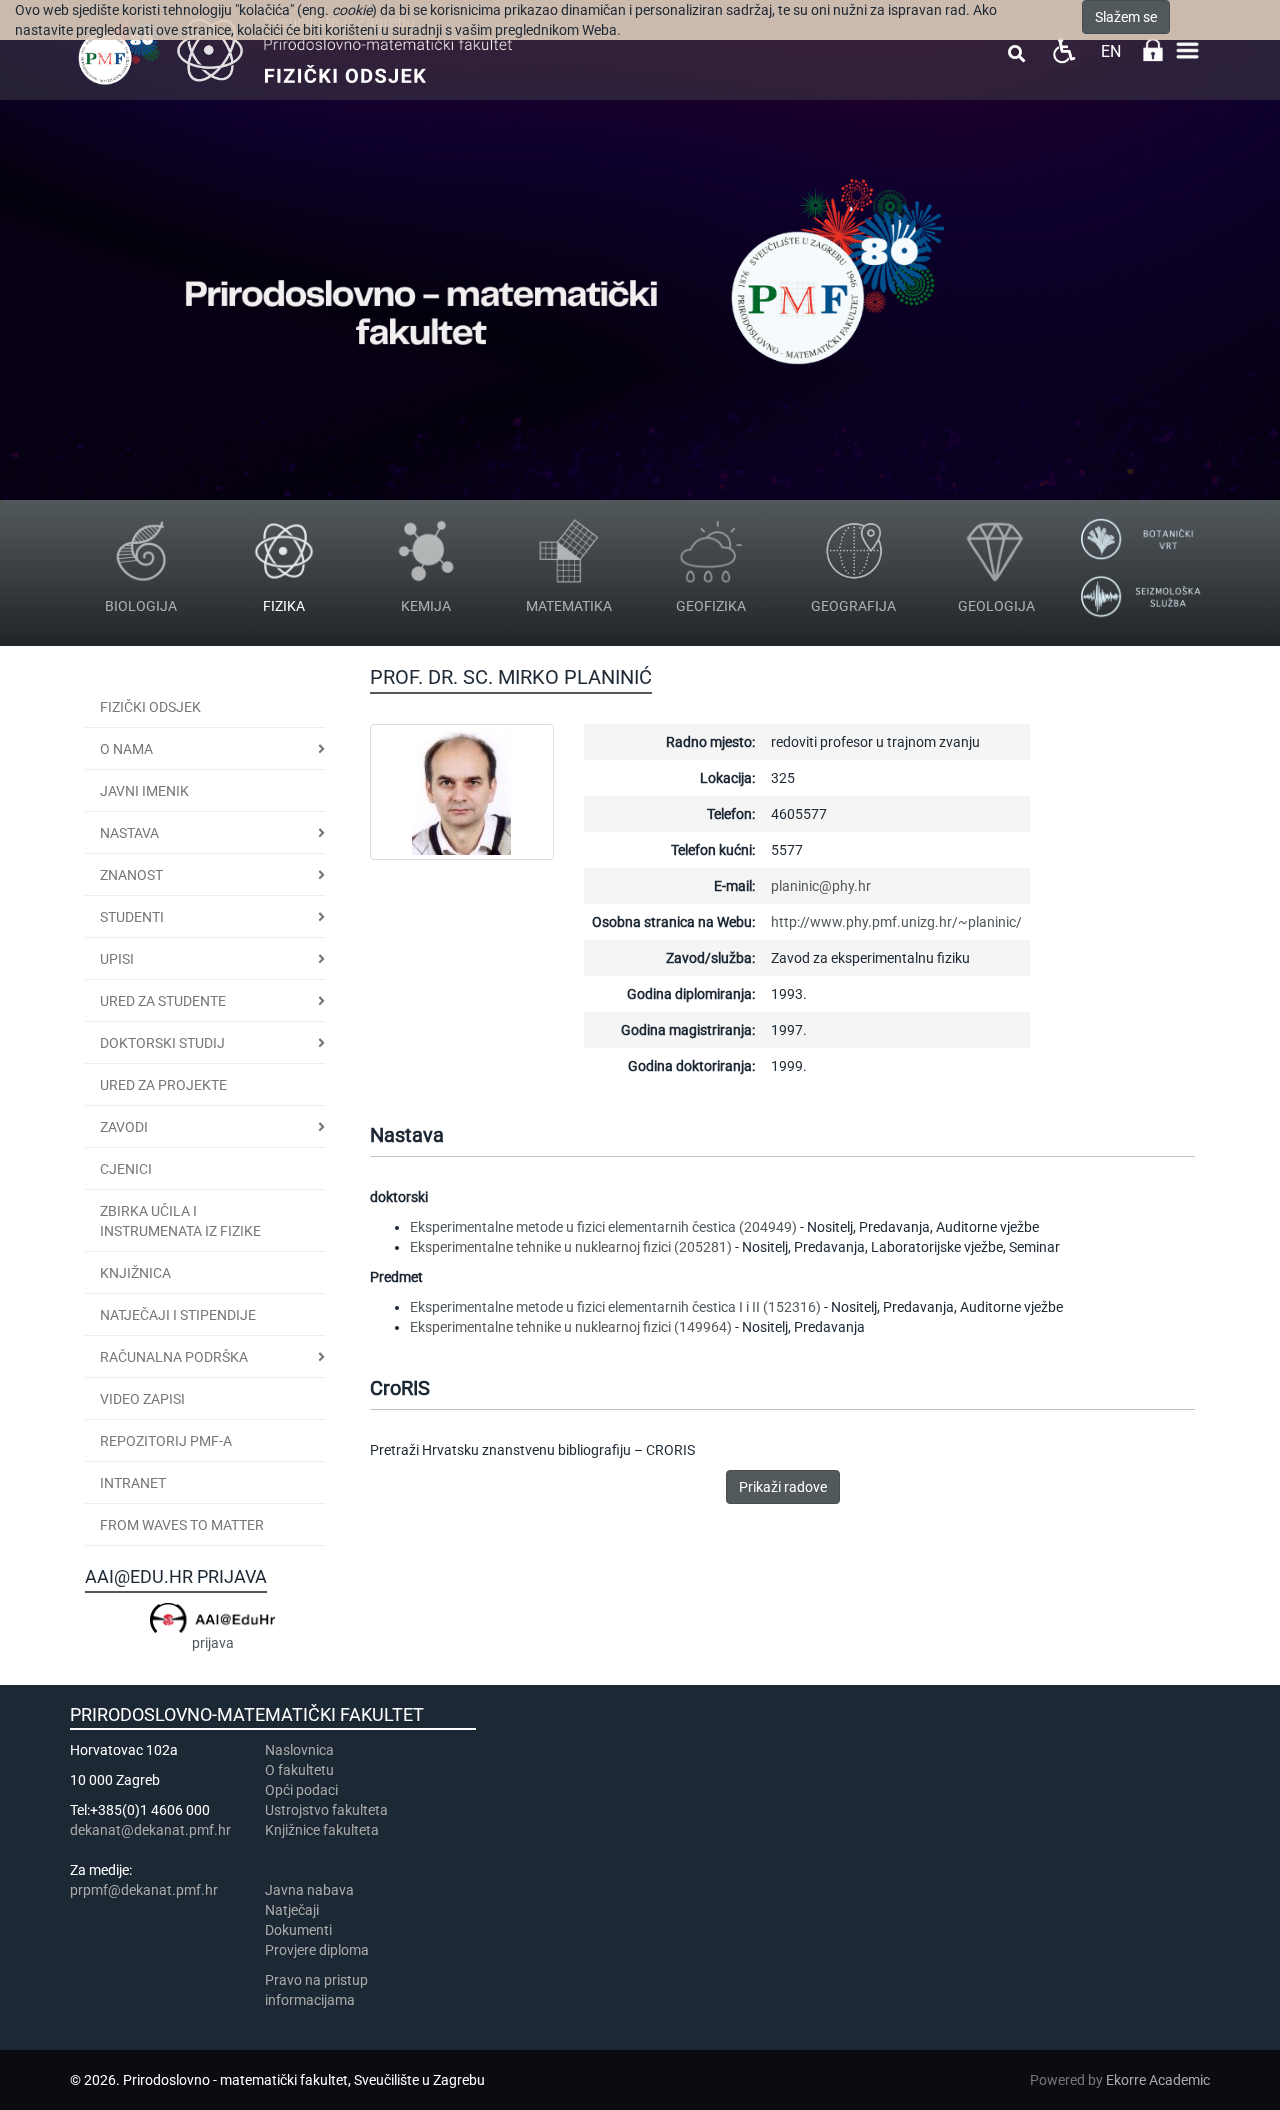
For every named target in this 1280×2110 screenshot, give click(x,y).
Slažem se (1126, 17)
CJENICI (126, 1169)
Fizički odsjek (150, 707)
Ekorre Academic (1158, 2080)
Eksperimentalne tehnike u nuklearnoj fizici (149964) (571, 1327)
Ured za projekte (163, 1085)
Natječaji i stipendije (178, 1315)
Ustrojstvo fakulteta (326, 1810)
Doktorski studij (162, 1043)
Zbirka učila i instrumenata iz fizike (180, 1221)
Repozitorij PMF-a (166, 1441)
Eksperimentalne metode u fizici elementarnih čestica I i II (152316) (615, 1307)
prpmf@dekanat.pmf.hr (144, 1890)
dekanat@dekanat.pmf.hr (150, 1830)
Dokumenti (298, 1930)
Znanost (131, 875)
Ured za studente (163, 1001)
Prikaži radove (783, 1487)
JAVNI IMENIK (144, 791)
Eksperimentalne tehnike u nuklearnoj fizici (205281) (571, 1247)
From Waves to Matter (182, 1525)
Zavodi (124, 1127)
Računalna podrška (174, 1357)
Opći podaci (301, 1790)
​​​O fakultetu (299, 1770)
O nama (126, 749)
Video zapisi (142, 1399)
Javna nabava (309, 1890)
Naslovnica (299, 1750)
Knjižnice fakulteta (322, 1830)
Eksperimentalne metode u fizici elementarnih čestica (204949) (603, 1227)
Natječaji (292, 1910)
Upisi (117, 959)
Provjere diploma (317, 1950)
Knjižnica (135, 1273)
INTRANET (133, 1483)
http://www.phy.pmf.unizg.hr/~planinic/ (896, 922)
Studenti (132, 917)
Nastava (129, 833)
